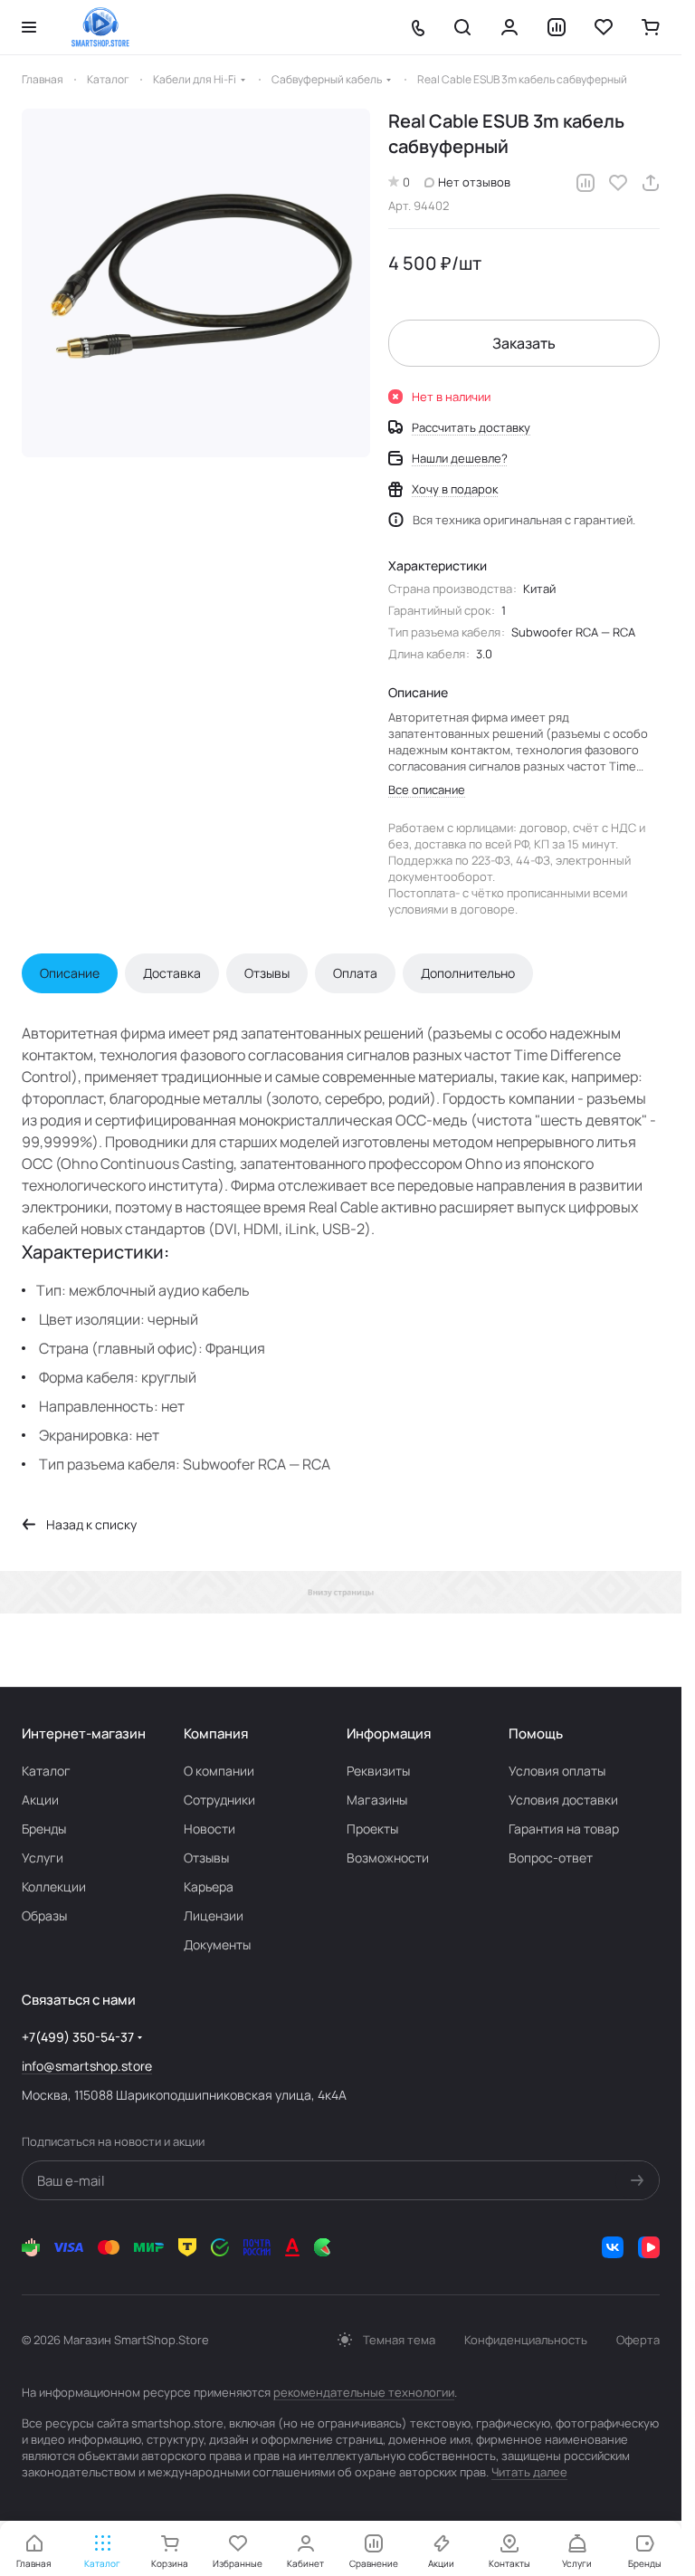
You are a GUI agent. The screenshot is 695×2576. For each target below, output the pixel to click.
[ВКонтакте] (613, 2247)
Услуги (43, 1858)
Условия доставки (563, 1800)
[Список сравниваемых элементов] (557, 27)
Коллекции (54, 1887)
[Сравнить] (586, 183)
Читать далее (529, 2472)
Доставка (172, 973)
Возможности (388, 1858)
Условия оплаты (557, 1771)
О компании (219, 1771)
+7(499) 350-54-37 (78, 2037)
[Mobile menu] (29, 27)
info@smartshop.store (87, 2066)
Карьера (209, 1887)
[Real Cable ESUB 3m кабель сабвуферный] (196, 283)
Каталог (46, 1771)
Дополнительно (468, 973)
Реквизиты (378, 1771)
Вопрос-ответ (551, 1858)
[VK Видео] (649, 2247)
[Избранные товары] (604, 27)
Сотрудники (219, 1800)
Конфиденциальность (526, 2340)
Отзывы (267, 973)
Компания (216, 1733)
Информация (389, 1733)
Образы (44, 1915)
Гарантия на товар (564, 1829)
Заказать (524, 343)
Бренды (44, 1829)
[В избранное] (618, 183)
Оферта (638, 2340)
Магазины (377, 1800)
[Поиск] (462, 27)
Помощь (536, 1733)
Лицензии (214, 1915)
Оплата (355, 973)
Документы (217, 1944)
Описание (70, 973)
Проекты (372, 1829)
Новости (209, 1829)
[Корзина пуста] (651, 27)
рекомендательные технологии (364, 2392)
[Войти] (509, 27)
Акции (40, 1800)
